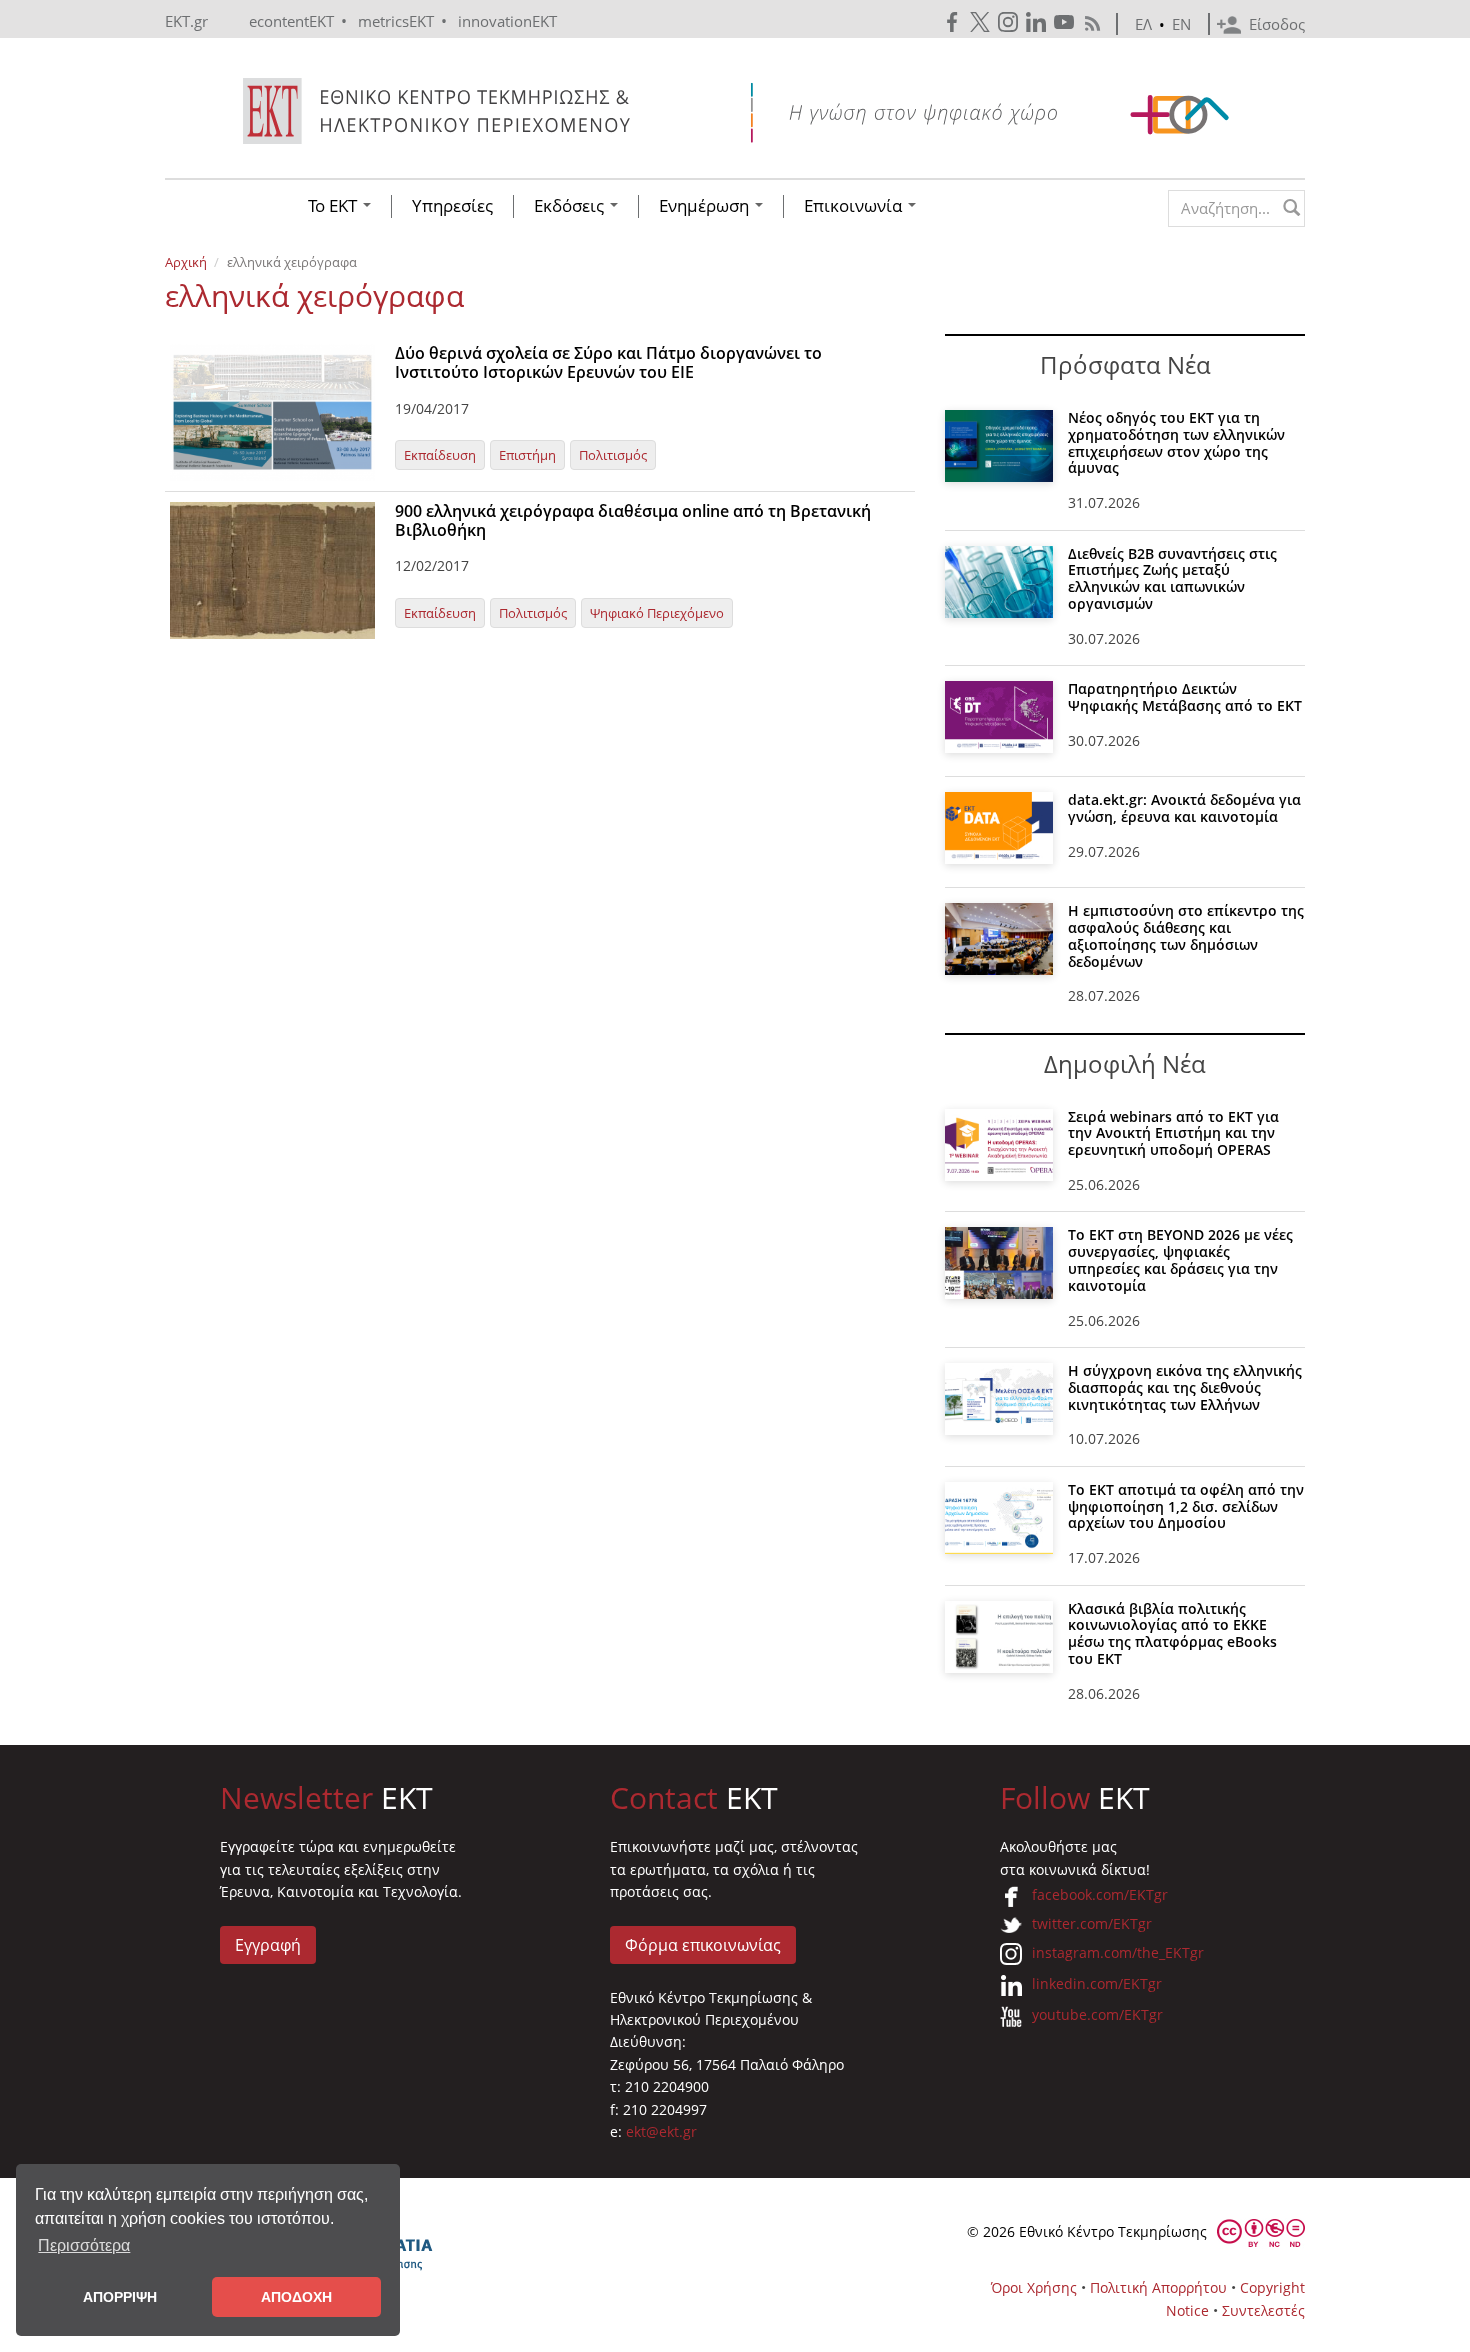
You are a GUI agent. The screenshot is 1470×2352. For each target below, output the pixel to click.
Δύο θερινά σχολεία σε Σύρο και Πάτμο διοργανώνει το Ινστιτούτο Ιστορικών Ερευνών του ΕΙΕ (608, 362)
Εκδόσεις (571, 206)
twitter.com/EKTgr (1092, 1923)
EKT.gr (186, 21)
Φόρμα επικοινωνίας (703, 1945)
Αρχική (186, 262)
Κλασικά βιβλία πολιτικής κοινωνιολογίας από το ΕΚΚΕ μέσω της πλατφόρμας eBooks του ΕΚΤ (1172, 1633)
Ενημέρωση (706, 206)
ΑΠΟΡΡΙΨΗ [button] (120, 2297)
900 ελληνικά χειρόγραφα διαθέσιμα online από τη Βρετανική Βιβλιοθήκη (633, 520)
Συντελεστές (1263, 2310)
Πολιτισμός (613, 455)
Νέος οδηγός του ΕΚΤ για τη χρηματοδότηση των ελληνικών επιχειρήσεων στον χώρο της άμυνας (1176, 442)
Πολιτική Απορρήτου (1158, 2287)
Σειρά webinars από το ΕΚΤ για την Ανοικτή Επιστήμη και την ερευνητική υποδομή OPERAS (1173, 1133)
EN (1181, 24)
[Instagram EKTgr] (1010, 22)
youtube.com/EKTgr (1097, 2014)
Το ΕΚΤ (334, 206)
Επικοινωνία (855, 206)
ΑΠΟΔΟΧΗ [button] (296, 2297)
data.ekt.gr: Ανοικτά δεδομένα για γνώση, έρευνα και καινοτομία (1184, 808)
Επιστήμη (527, 455)
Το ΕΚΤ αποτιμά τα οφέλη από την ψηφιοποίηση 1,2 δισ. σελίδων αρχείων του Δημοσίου (1186, 1506)
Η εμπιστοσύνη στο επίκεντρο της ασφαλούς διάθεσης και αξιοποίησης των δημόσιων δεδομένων (1186, 935)
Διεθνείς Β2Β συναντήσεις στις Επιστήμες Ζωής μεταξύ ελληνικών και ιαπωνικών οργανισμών (1172, 578)
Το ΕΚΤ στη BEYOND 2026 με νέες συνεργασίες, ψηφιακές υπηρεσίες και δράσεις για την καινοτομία (1180, 1259)
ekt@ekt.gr (661, 2131)
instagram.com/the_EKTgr (1118, 1952)
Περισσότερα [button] (84, 2245)
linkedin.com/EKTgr (1097, 1983)
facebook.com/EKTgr (1100, 1894)
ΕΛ (1143, 24)
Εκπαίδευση (440, 455)
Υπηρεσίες (452, 206)
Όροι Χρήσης (1034, 2287)
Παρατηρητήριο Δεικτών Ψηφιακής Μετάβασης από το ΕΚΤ (1185, 697)
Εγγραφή (268, 1945)
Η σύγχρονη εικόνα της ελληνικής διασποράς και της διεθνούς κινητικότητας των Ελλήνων (1185, 1387)
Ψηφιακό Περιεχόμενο (657, 613)
